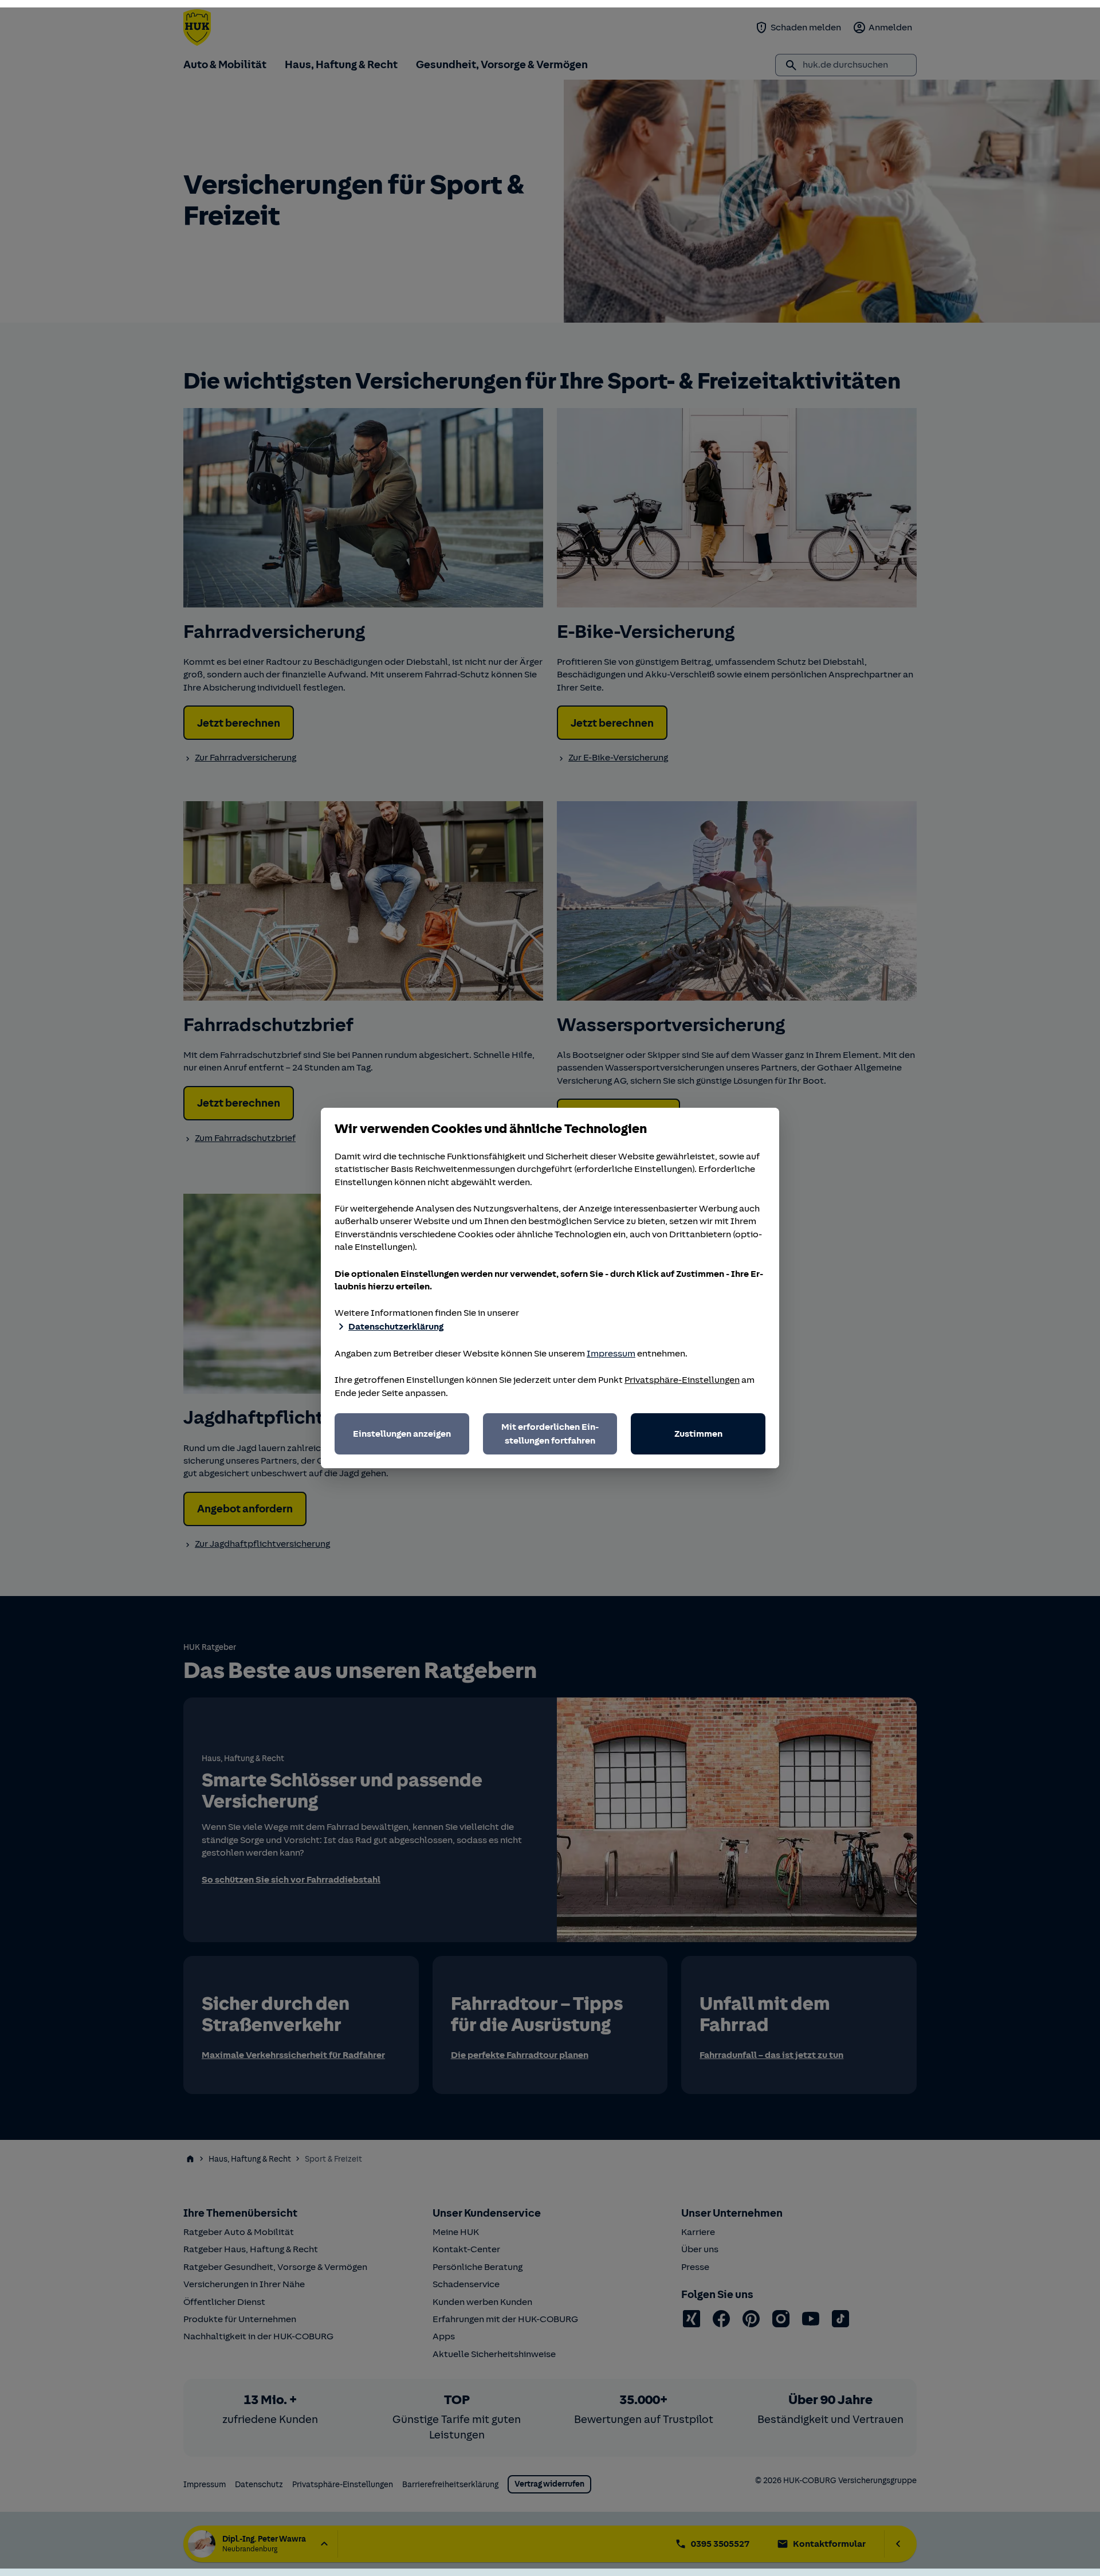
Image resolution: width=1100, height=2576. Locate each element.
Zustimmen (698, 1434)
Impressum (611, 1354)
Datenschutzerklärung (396, 1327)
